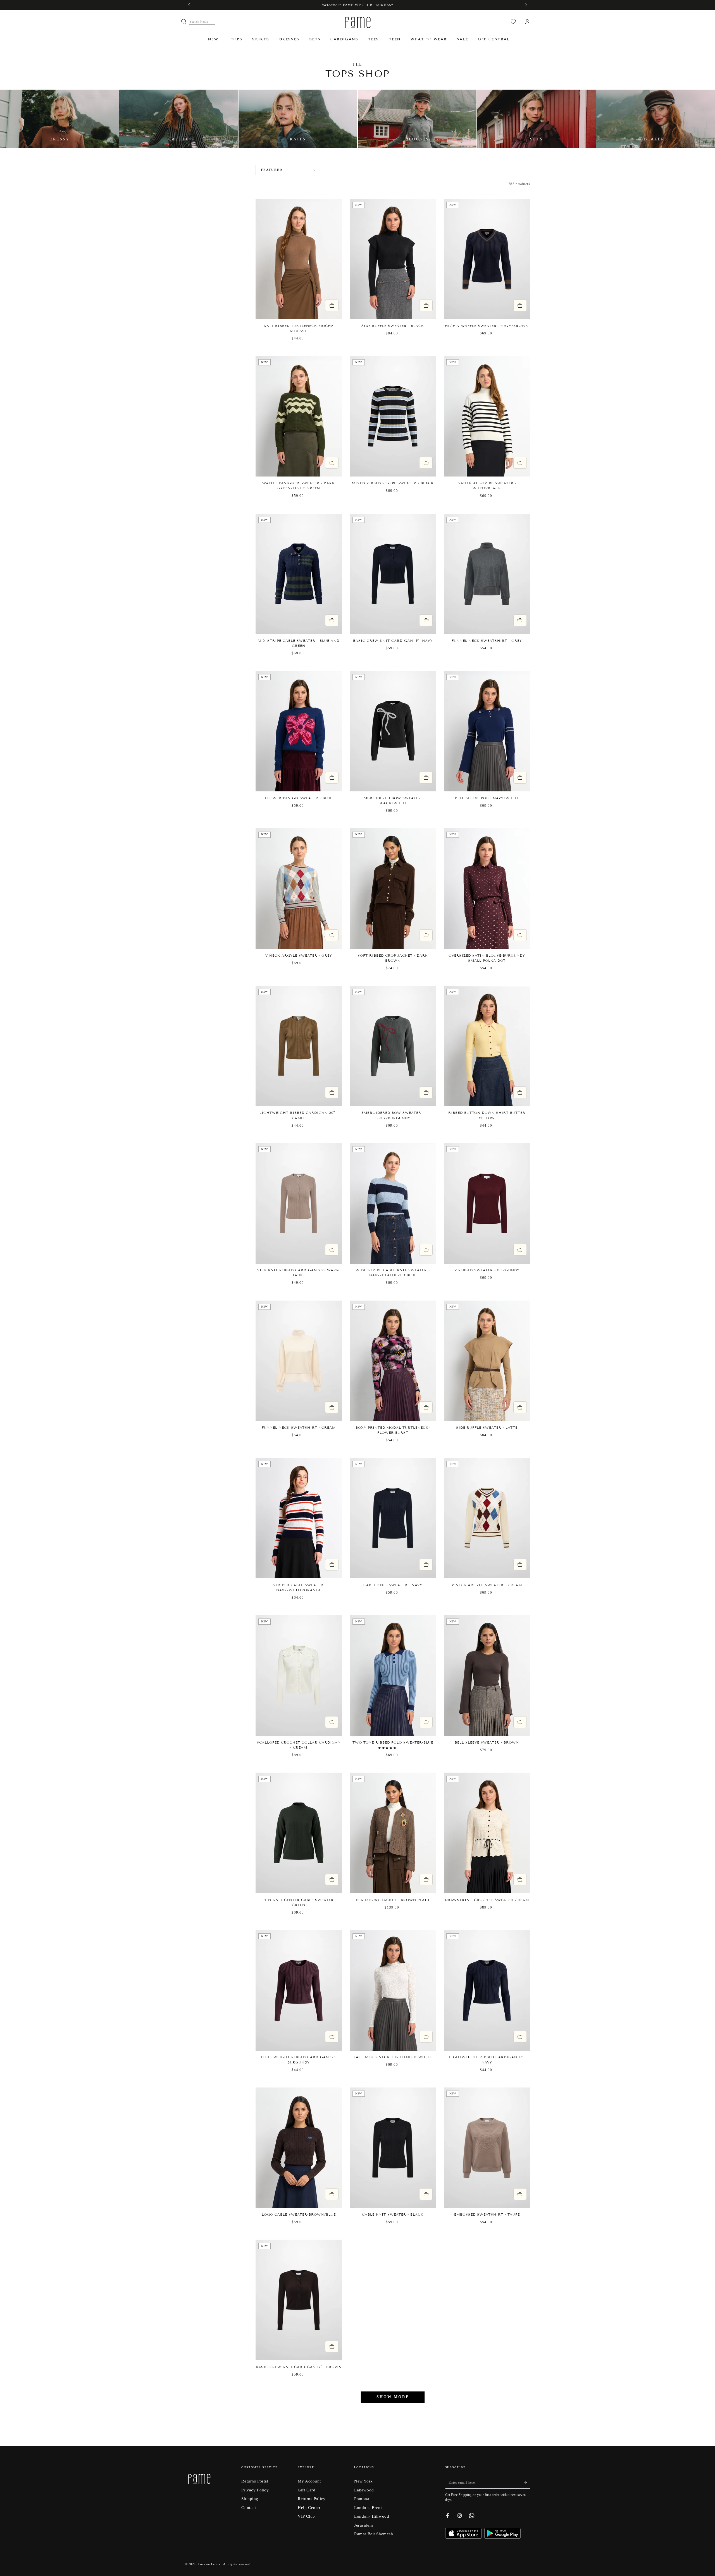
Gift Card (307, 2490)
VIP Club (306, 2516)
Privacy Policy (255, 2490)
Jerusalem (364, 2525)
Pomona (362, 2499)
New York (364, 2481)
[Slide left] (190, 5)
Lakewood (364, 2490)
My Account (309, 2481)
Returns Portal (255, 2481)
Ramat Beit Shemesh (374, 2534)
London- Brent (368, 2507)
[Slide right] (525, 5)
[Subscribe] (527, 2482)
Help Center (309, 2507)
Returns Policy (312, 2499)
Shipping (250, 2499)
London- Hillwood (372, 2516)
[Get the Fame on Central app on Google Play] (502, 2537)
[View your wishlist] (513, 22)
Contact (249, 2507)
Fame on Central (210, 2564)
